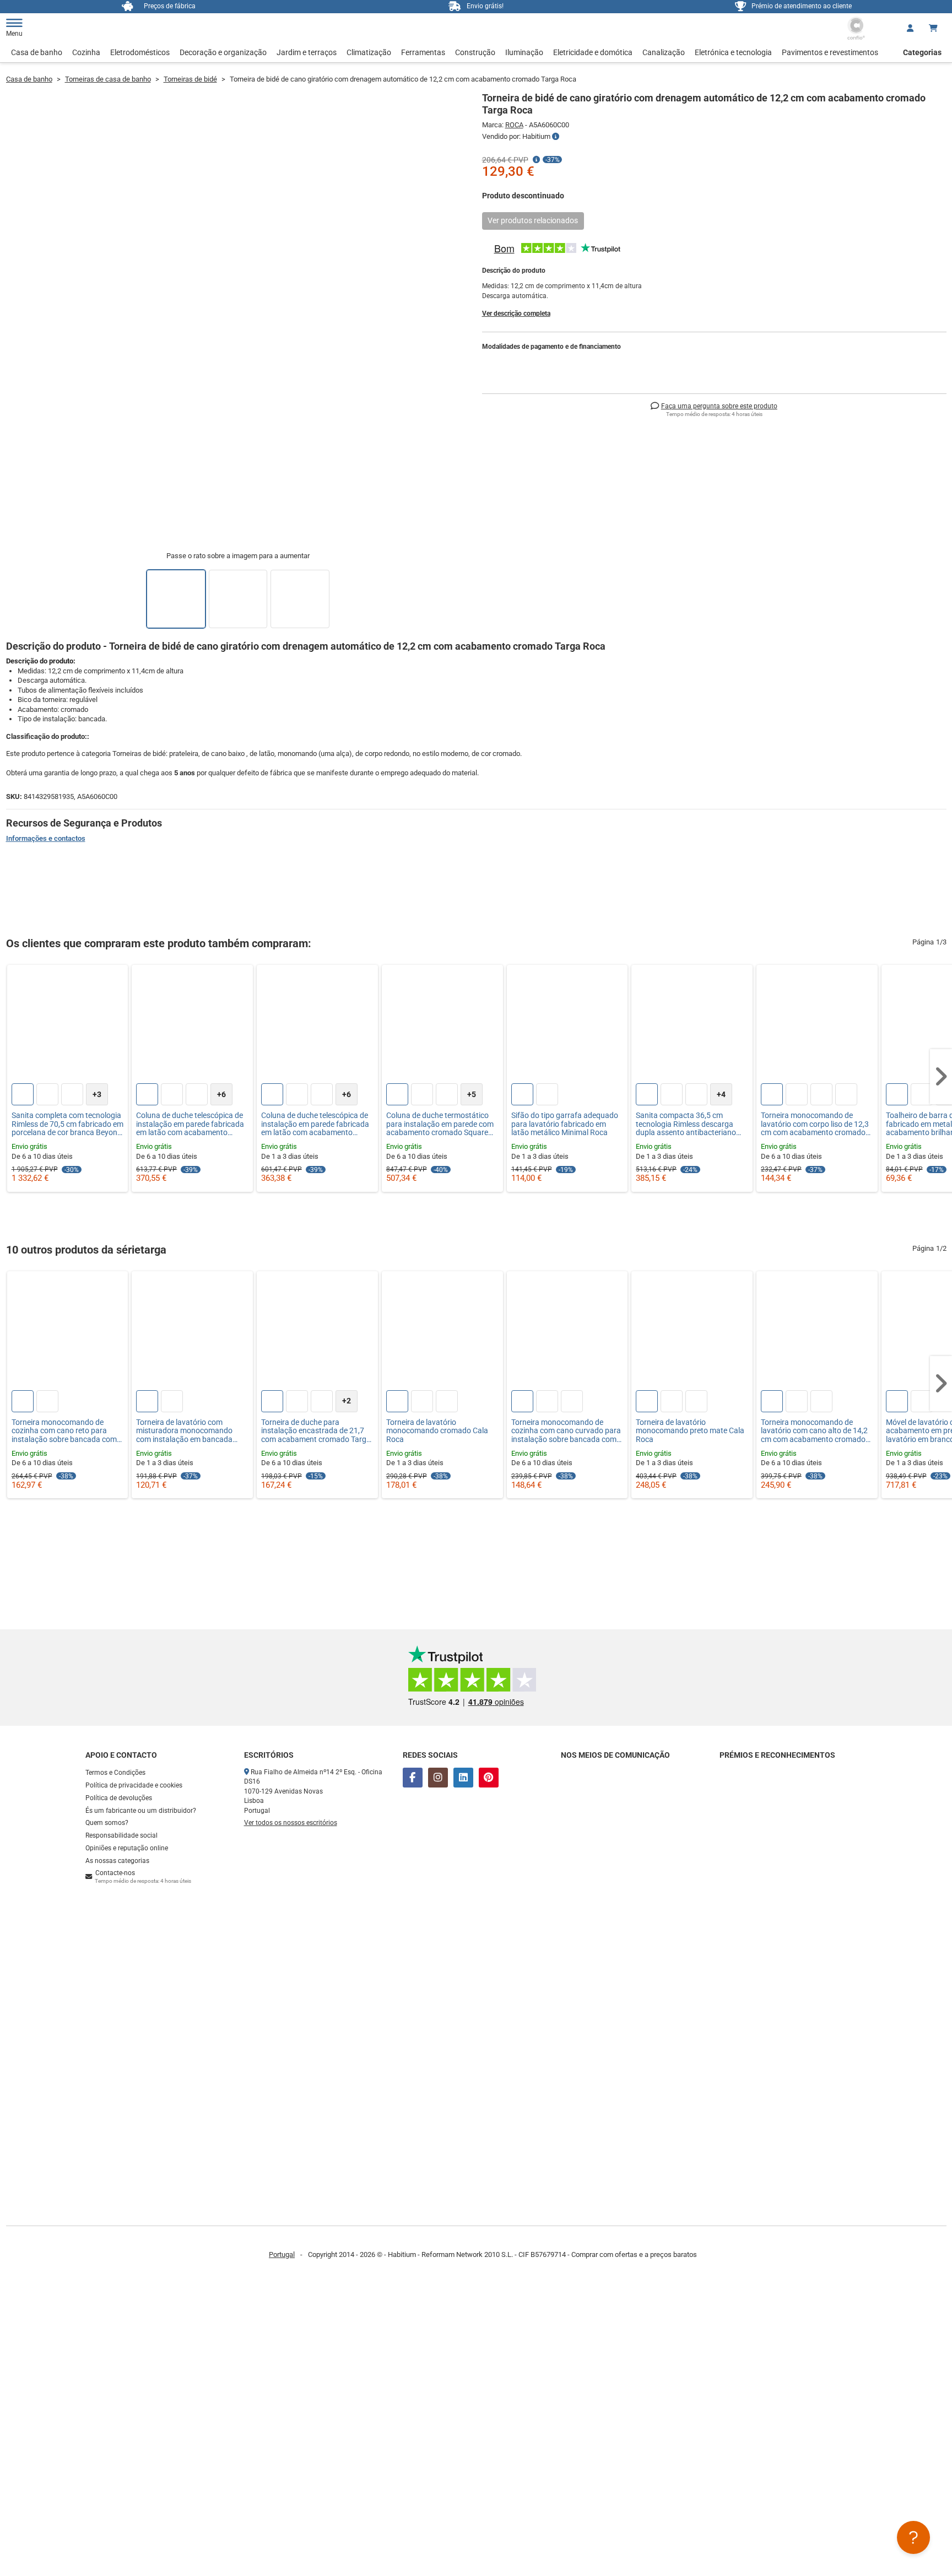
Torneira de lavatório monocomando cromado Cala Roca (437, 1431)
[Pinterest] (489, 1778)
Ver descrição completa (516, 314)
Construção (475, 52)
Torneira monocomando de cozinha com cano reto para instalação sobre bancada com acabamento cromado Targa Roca (64, 1431)
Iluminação (524, 52)
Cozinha (86, 52)
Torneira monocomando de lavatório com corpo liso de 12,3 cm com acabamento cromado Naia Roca (815, 1124)
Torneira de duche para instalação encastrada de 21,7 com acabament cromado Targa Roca (316, 1431)
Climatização (369, 52)
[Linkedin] (463, 1778)
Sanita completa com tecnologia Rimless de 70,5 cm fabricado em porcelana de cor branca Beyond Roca (67, 1124)
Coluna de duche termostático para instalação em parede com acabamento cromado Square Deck (440, 1124)
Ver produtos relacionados (533, 220)
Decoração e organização (223, 52)
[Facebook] (413, 1778)
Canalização (664, 52)
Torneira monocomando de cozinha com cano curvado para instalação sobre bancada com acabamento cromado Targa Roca (566, 1431)
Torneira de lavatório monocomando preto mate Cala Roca (690, 1431)
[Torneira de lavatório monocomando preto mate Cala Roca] (692, 1332)
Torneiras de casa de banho (108, 79)
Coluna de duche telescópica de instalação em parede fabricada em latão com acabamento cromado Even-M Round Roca (315, 1124)
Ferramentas (423, 52)
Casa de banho (37, 52)
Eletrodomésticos (140, 52)
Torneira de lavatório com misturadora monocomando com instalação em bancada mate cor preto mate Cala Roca (189, 1431)
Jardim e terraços (307, 52)
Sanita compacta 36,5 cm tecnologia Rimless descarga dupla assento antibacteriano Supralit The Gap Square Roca (687, 1124)
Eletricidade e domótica (593, 52)
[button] (941, 1077)
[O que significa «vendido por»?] (556, 137)
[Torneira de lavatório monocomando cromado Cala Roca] (442, 1332)
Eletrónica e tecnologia (733, 52)
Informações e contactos (46, 838)
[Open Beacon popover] (913, 2537)
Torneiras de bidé (190, 79)
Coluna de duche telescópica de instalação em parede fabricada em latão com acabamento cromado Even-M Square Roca (190, 1124)
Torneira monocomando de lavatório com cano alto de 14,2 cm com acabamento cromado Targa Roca (814, 1431)
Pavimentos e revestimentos (830, 52)
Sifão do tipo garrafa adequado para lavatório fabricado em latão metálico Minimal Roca (565, 1124)
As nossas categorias (117, 1861)
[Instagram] (438, 1778)
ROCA (514, 125)
